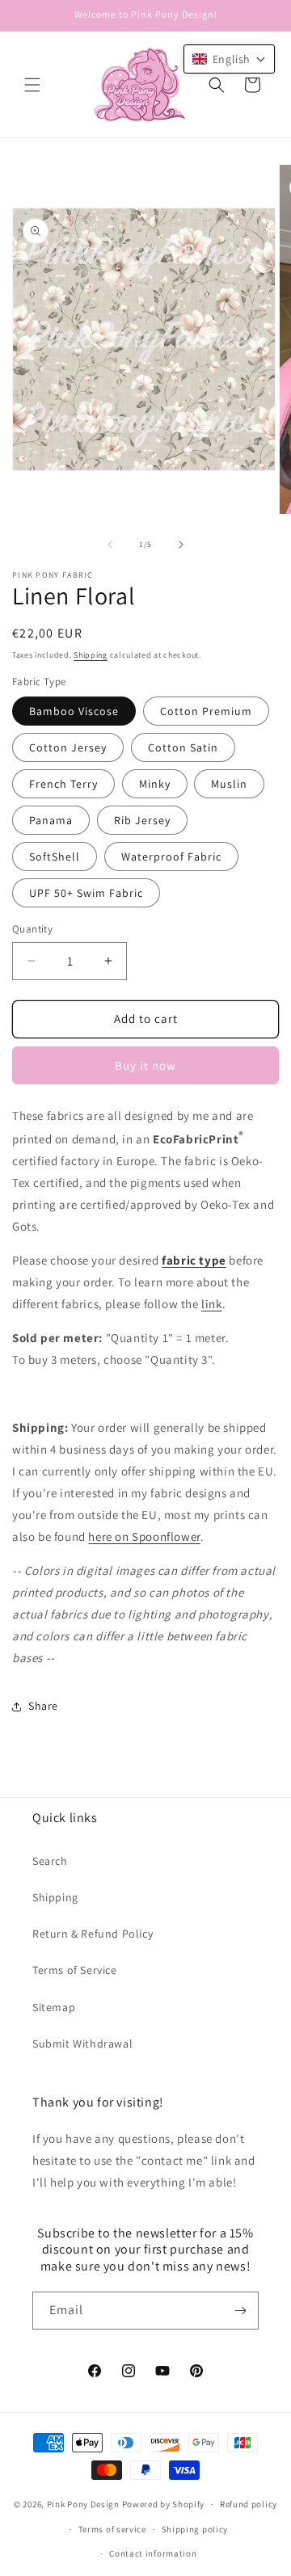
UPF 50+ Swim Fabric (86, 893)
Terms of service (112, 2529)
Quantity (32, 929)
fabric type (194, 1260)
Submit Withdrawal (82, 2044)
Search (50, 1861)
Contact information (153, 2553)
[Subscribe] (240, 2311)
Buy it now (145, 1065)
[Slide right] (181, 545)
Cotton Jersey (68, 747)
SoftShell (55, 857)
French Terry (63, 784)
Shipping (91, 655)
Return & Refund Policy (93, 1934)
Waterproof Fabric (171, 857)
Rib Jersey (142, 820)
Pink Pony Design (83, 2504)
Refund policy (249, 2504)
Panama (51, 820)
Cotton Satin (183, 747)
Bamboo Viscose (74, 711)
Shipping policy (195, 2529)
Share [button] (43, 1706)
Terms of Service (75, 1970)
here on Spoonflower (144, 1536)
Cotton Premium (206, 711)
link (211, 1304)
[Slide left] (110, 545)
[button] (32, 85)
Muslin (229, 784)
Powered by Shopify (164, 2504)
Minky (155, 784)
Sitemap (54, 2007)
